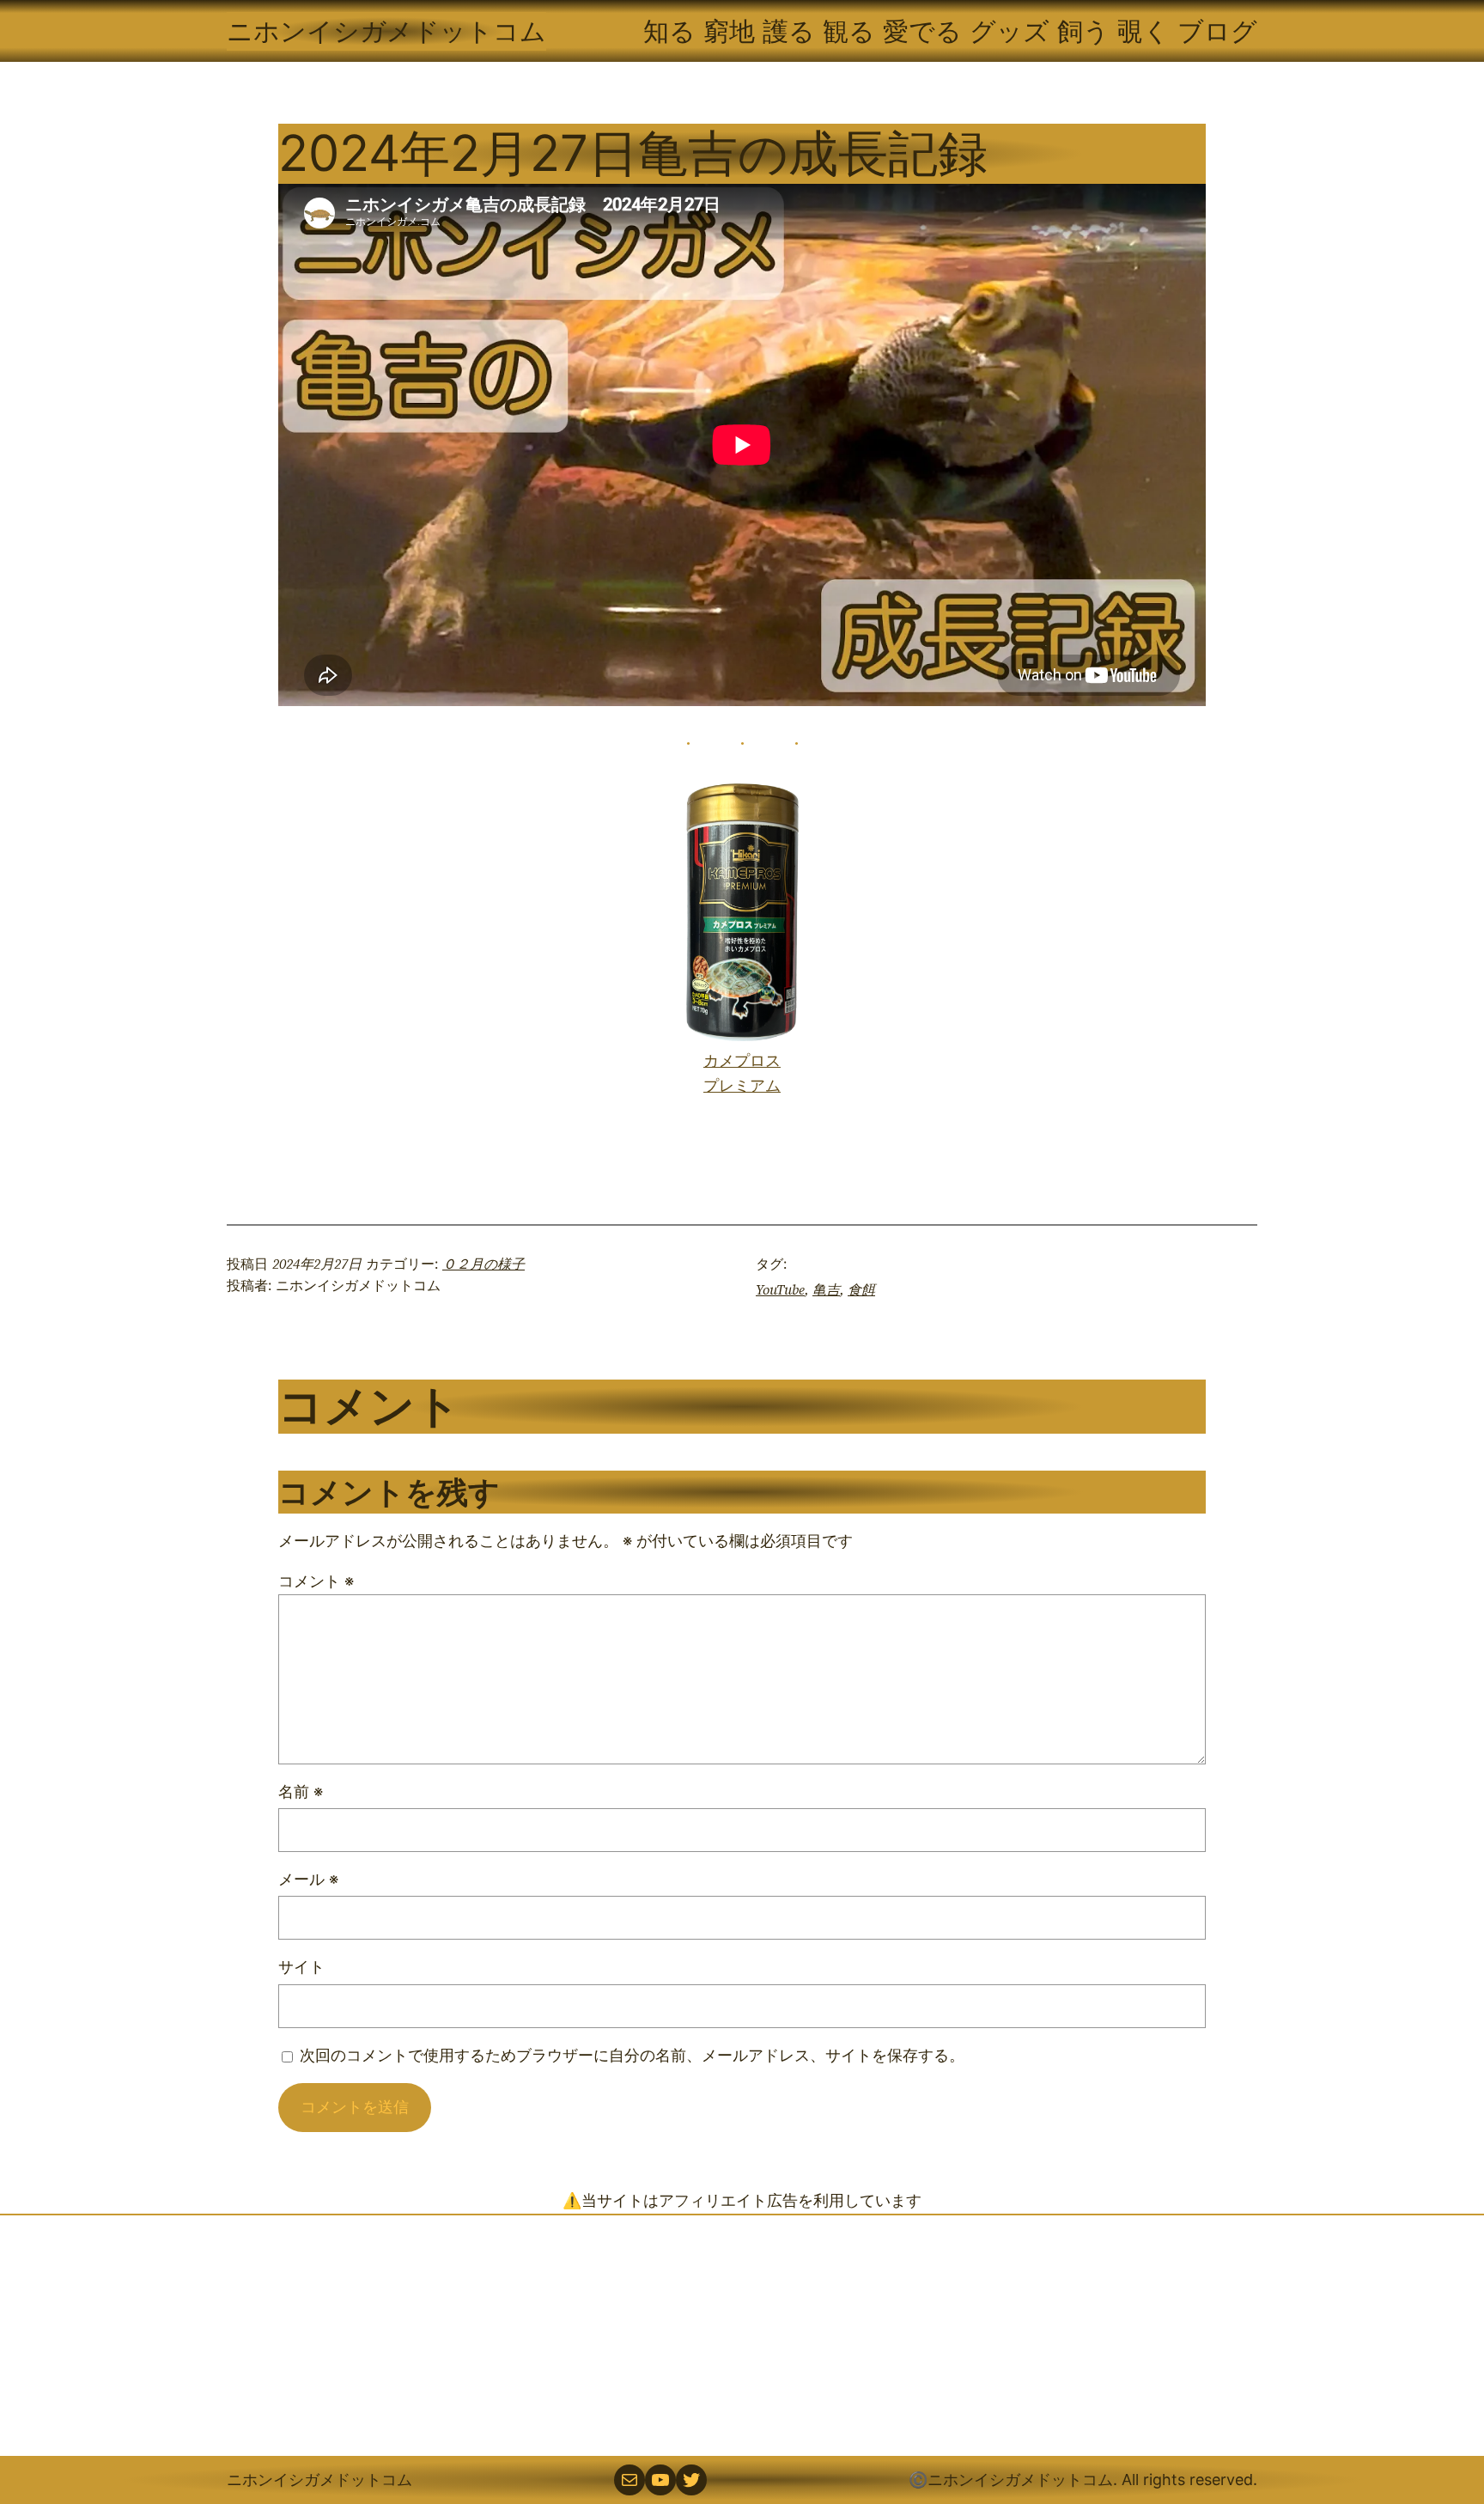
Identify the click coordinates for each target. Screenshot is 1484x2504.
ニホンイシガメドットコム (386, 31)
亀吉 (826, 1289)
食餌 (861, 1289)
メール (308, 1879)
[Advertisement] (742, 2336)
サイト (301, 1967)
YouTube (780, 1289)
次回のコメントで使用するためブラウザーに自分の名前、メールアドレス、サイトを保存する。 (632, 2055)
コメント (316, 1581)
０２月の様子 (484, 1264)
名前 (301, 1791)
